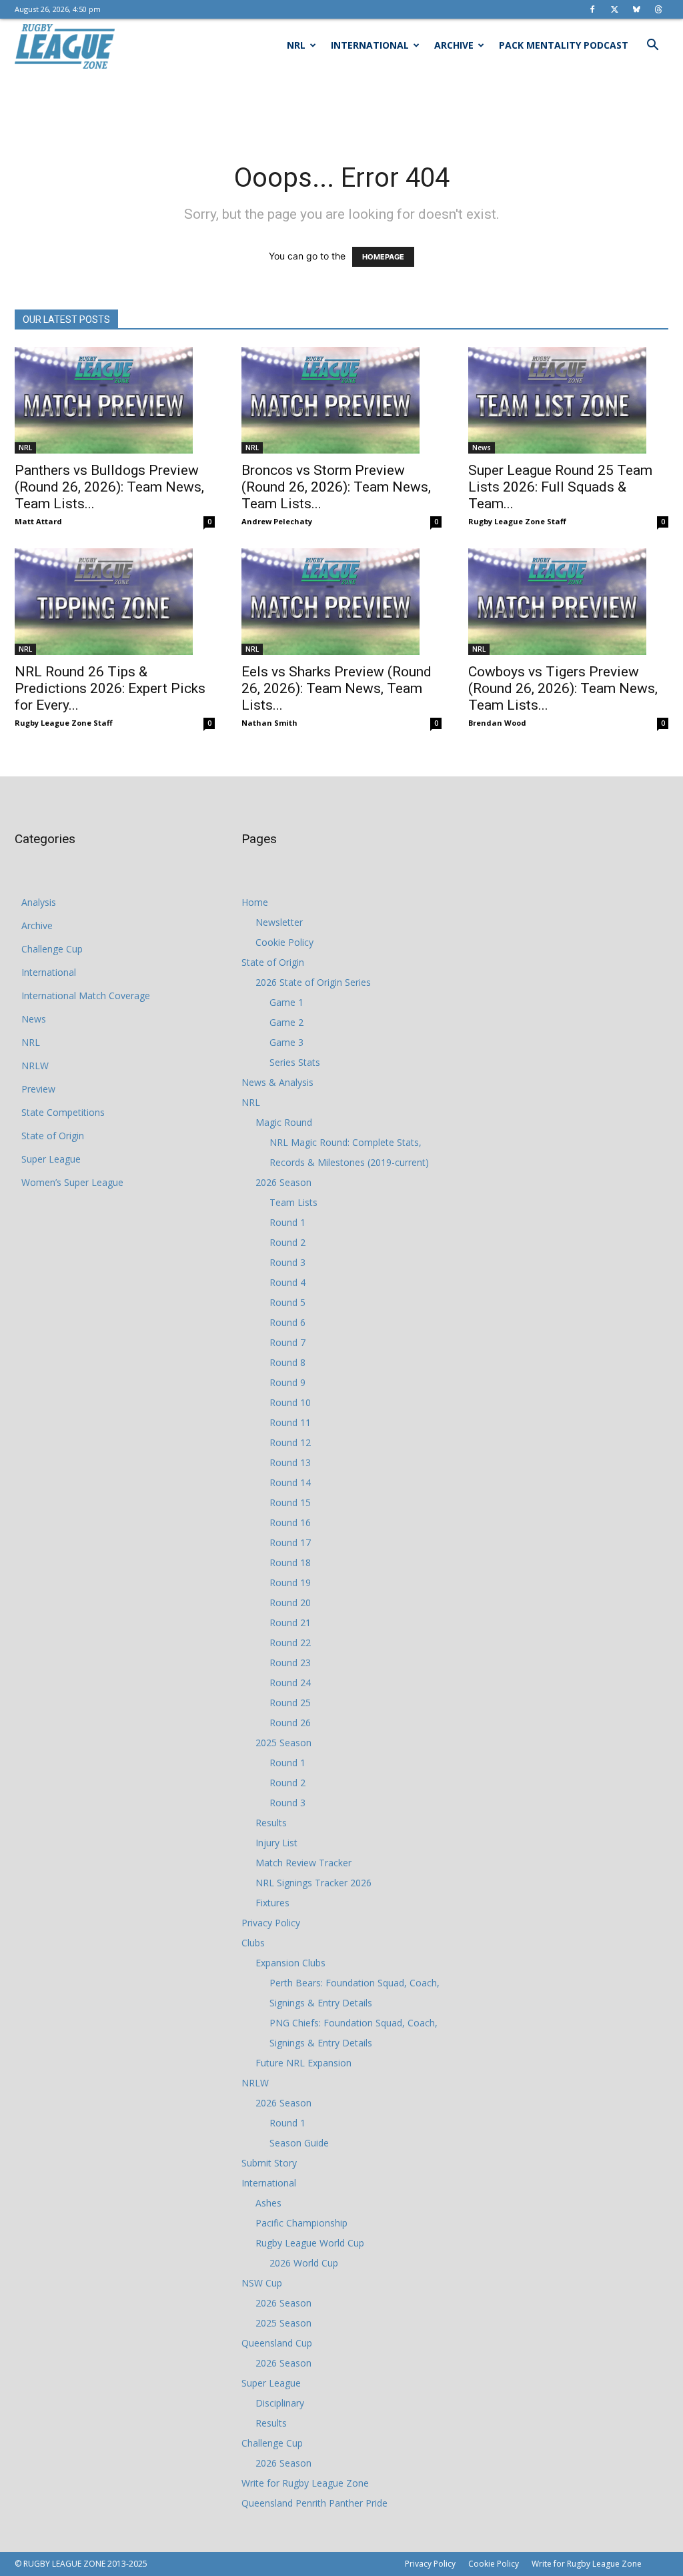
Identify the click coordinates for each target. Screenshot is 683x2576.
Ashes (268, 2203)
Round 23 (290, 1663)
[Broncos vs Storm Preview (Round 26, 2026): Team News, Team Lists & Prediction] (341, 400)
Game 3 (286, 1042)
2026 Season (283, 1182)
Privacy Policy (271, 1923)
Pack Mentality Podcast (564, 45)
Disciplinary (280, 2403)
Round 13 (290, 1462)
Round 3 (287, 1262)
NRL (296, 45)
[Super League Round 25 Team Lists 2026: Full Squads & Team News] (568, 400)
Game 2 (286, 1022)
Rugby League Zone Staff (517, 521)
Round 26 (290, 1723)
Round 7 (287, 1342)
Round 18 (290, 1562)
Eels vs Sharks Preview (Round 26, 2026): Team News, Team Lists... (336, 688)
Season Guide (299, 2143)
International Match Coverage (86, 996)
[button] (652, 46)
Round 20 (290, 1602)
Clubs (253, 1943)
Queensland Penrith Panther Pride (314, 2503)
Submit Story (269, 2163)
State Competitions (63, 1112)
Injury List (276, 1843)
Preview (38, 1089)
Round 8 (287, 1362)
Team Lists (293, 1202)
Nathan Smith (269, 723)
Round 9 (287, 1382)
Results (271, 1823)
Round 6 (287, 1322)
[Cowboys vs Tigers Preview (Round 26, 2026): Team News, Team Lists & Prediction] (568, 602)
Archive (454, 45)
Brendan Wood (497, 723)
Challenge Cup (52, 949)
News (482, 448)
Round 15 (290, 1502)
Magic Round (284, 1122)
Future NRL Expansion (303, 2063)
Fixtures (272, 1903)
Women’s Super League (72, 1182)
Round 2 (287, 1242)
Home (255, 902)
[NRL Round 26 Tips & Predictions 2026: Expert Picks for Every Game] (115, 602)
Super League (51, 1159)
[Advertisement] (341, 108)
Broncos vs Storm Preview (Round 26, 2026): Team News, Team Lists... (336, 487)
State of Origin (53, 1136)
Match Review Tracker (303, 1863)
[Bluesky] (636, 9)
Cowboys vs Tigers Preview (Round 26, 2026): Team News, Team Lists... (563, 688)
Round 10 (290, 1402)
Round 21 (290, 1623)
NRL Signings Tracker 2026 (313, 1883)
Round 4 (287, 1282)
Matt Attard (38, 521)
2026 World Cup (304, 2263)
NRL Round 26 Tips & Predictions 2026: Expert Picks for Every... (110, 688)
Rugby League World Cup (310, 2243)
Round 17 (290, 1542)
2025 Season (283, 1743)
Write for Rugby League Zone (305, 2483)
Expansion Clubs (290, 1963)
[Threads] (658, 9)
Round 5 (287, 1302)
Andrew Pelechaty (277, 521)
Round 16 (290, 1522)
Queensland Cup (277, 2343)
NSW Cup (262, 2283)
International (370, 45)
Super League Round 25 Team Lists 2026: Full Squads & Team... (560, 487)
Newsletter (279, 922)
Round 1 (287, 1222)
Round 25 (290, 1703)
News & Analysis (277, 1082)
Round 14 (290, 1482)
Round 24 (290, 1683)
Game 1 (286, 1002)
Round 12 (290, 1442)
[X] (614, 9)
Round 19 (290, 1582)
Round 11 (290, 1422)
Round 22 (290, 1643)
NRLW (35, 1066)
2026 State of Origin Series (313, 982)
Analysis (39, 902)
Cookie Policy (284, 942)
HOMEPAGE (383, 257)
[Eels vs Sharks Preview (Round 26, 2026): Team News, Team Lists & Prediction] (341, 602)
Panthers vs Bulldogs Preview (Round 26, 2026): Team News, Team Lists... (109, 487)
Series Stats (295, 1062)
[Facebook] (592, 9)
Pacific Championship (301, 2223)
